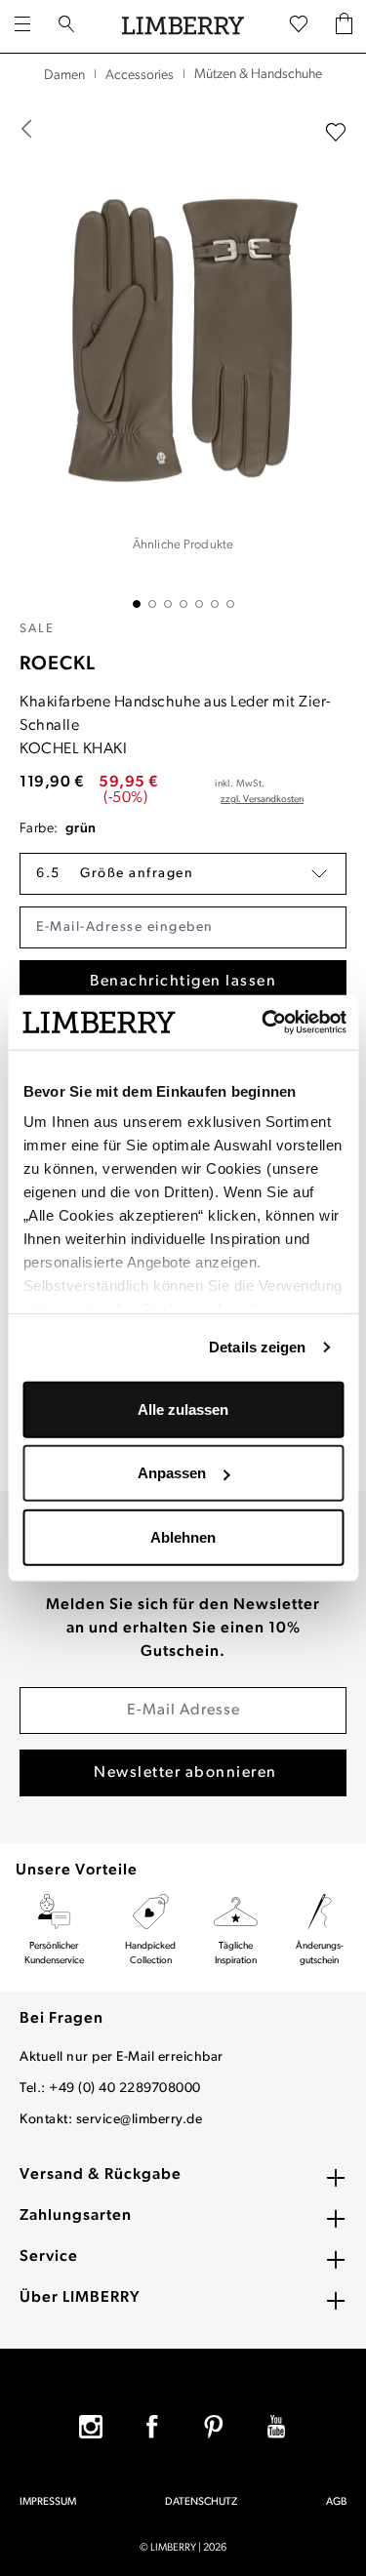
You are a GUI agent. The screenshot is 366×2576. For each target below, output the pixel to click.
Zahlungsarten (76, 2216)
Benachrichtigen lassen (183, 982)
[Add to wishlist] (336, 133)
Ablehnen (183, 1536)
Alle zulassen (183, 1409)
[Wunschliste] (299, 25)
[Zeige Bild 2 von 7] (152, 604)
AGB (336, 2502)
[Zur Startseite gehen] (183, 26)
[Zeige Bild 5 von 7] (199, 604)
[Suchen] (66, 26)
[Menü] (22, 26)
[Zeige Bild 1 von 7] (137, 604)
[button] (183, 874)
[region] (183, 352)
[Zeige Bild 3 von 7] (168, 604)
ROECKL (58, 664)
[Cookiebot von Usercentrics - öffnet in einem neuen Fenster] (263, 1023)
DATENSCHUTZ (201, 2502)
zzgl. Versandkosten (262, 800)
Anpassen (172, 1473)
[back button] (27, 129)
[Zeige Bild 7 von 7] (230, 604)
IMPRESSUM (48, 2502)
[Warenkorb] (344, 26)
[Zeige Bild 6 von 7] (215, 604)
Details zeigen (257, 1347)
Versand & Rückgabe (101, 2175)
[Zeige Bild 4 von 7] (183, 604)
